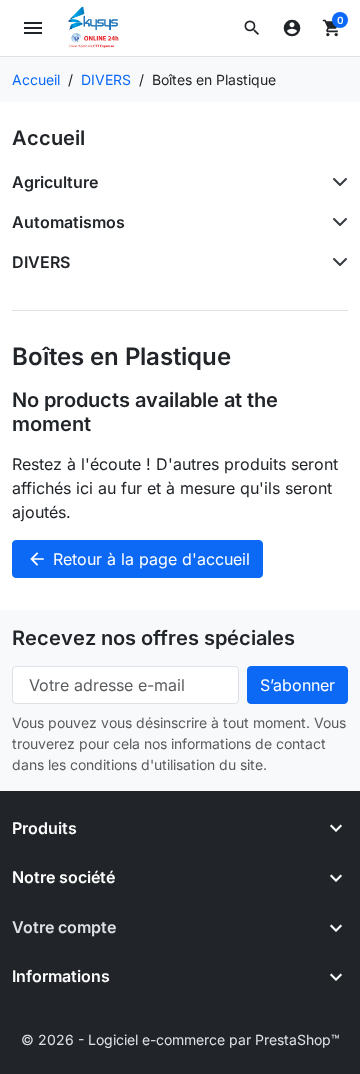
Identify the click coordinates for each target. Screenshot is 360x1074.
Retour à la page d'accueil (138, 559)
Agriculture (55, 182)
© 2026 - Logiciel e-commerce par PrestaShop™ (180, 1039)
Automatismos (68, 222)
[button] (252, 28)
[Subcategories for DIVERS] (336, 262)
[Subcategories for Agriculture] (336, 182)
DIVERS (41, 262)
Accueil (48, 138)
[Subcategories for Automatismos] (336, 222)
